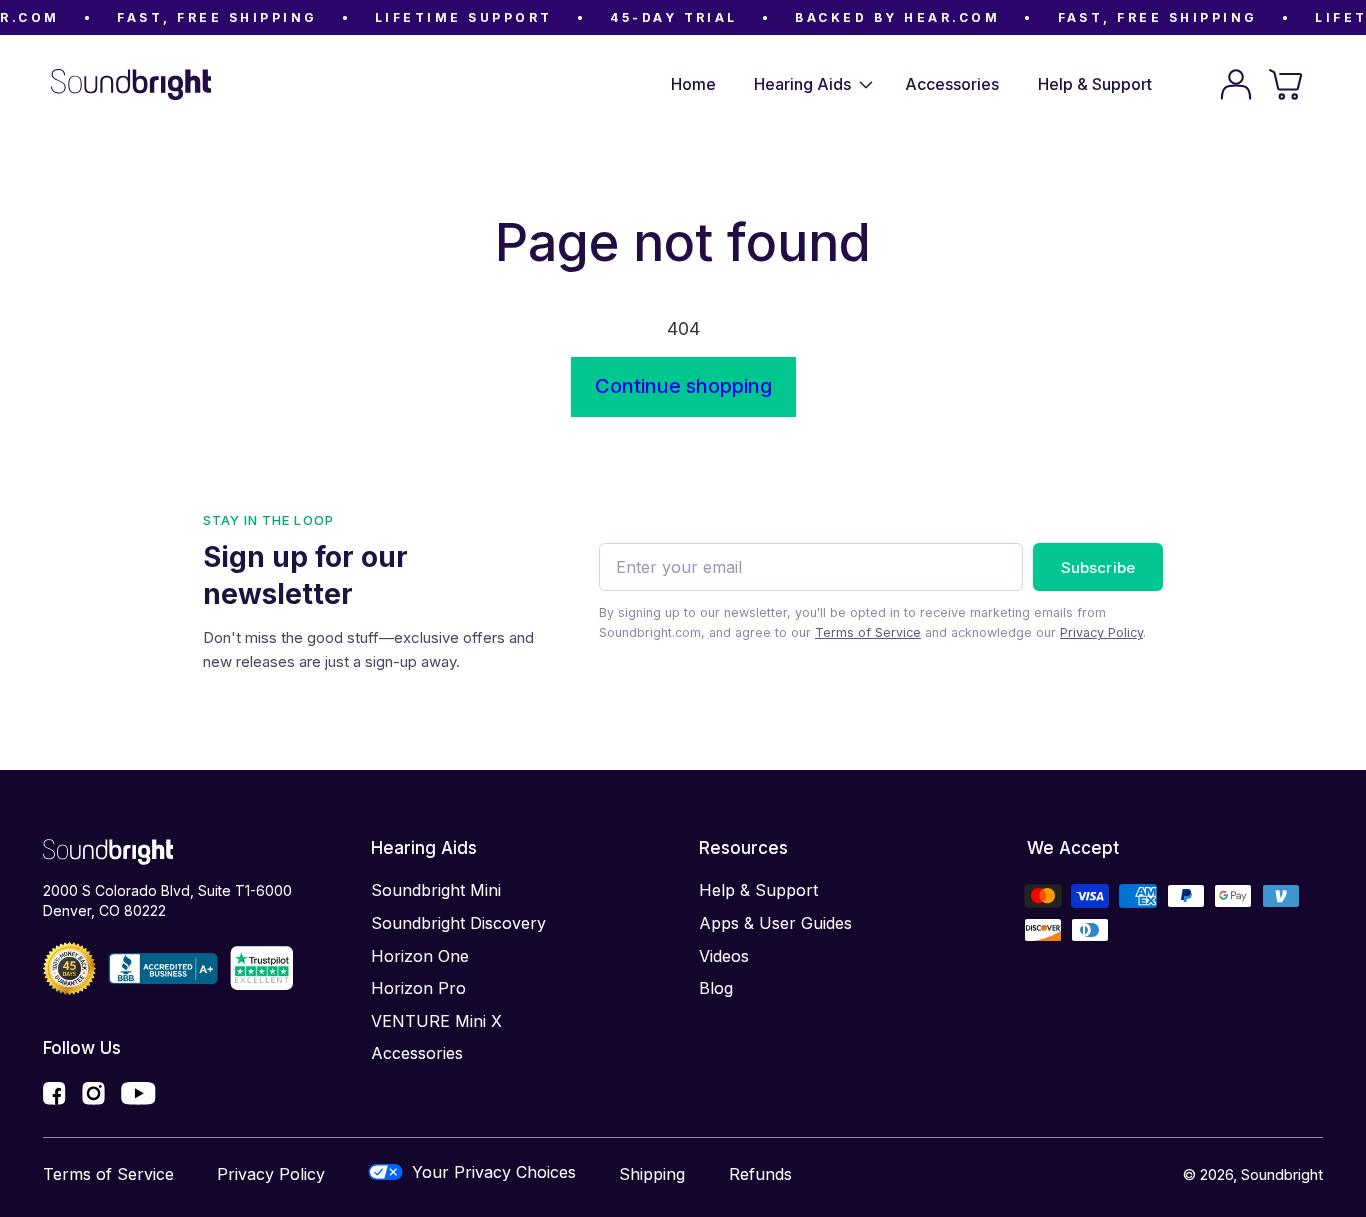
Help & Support (758, 890)
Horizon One (420, 956)
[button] (810, 84)
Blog (716, 988)
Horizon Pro (418, 988)
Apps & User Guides (775, 923)
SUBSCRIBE (1098, 567)
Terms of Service (868, 632)
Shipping (652, 1174)
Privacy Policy (1101, 632)
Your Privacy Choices (494, 1172)
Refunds (760, 1174)
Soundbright (1282, 1174)
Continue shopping (683, 386)
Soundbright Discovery (458, 923)
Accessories (417, 1053)
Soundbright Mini (436, 890)
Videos (724, 956)
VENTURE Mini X (436, 1021)
